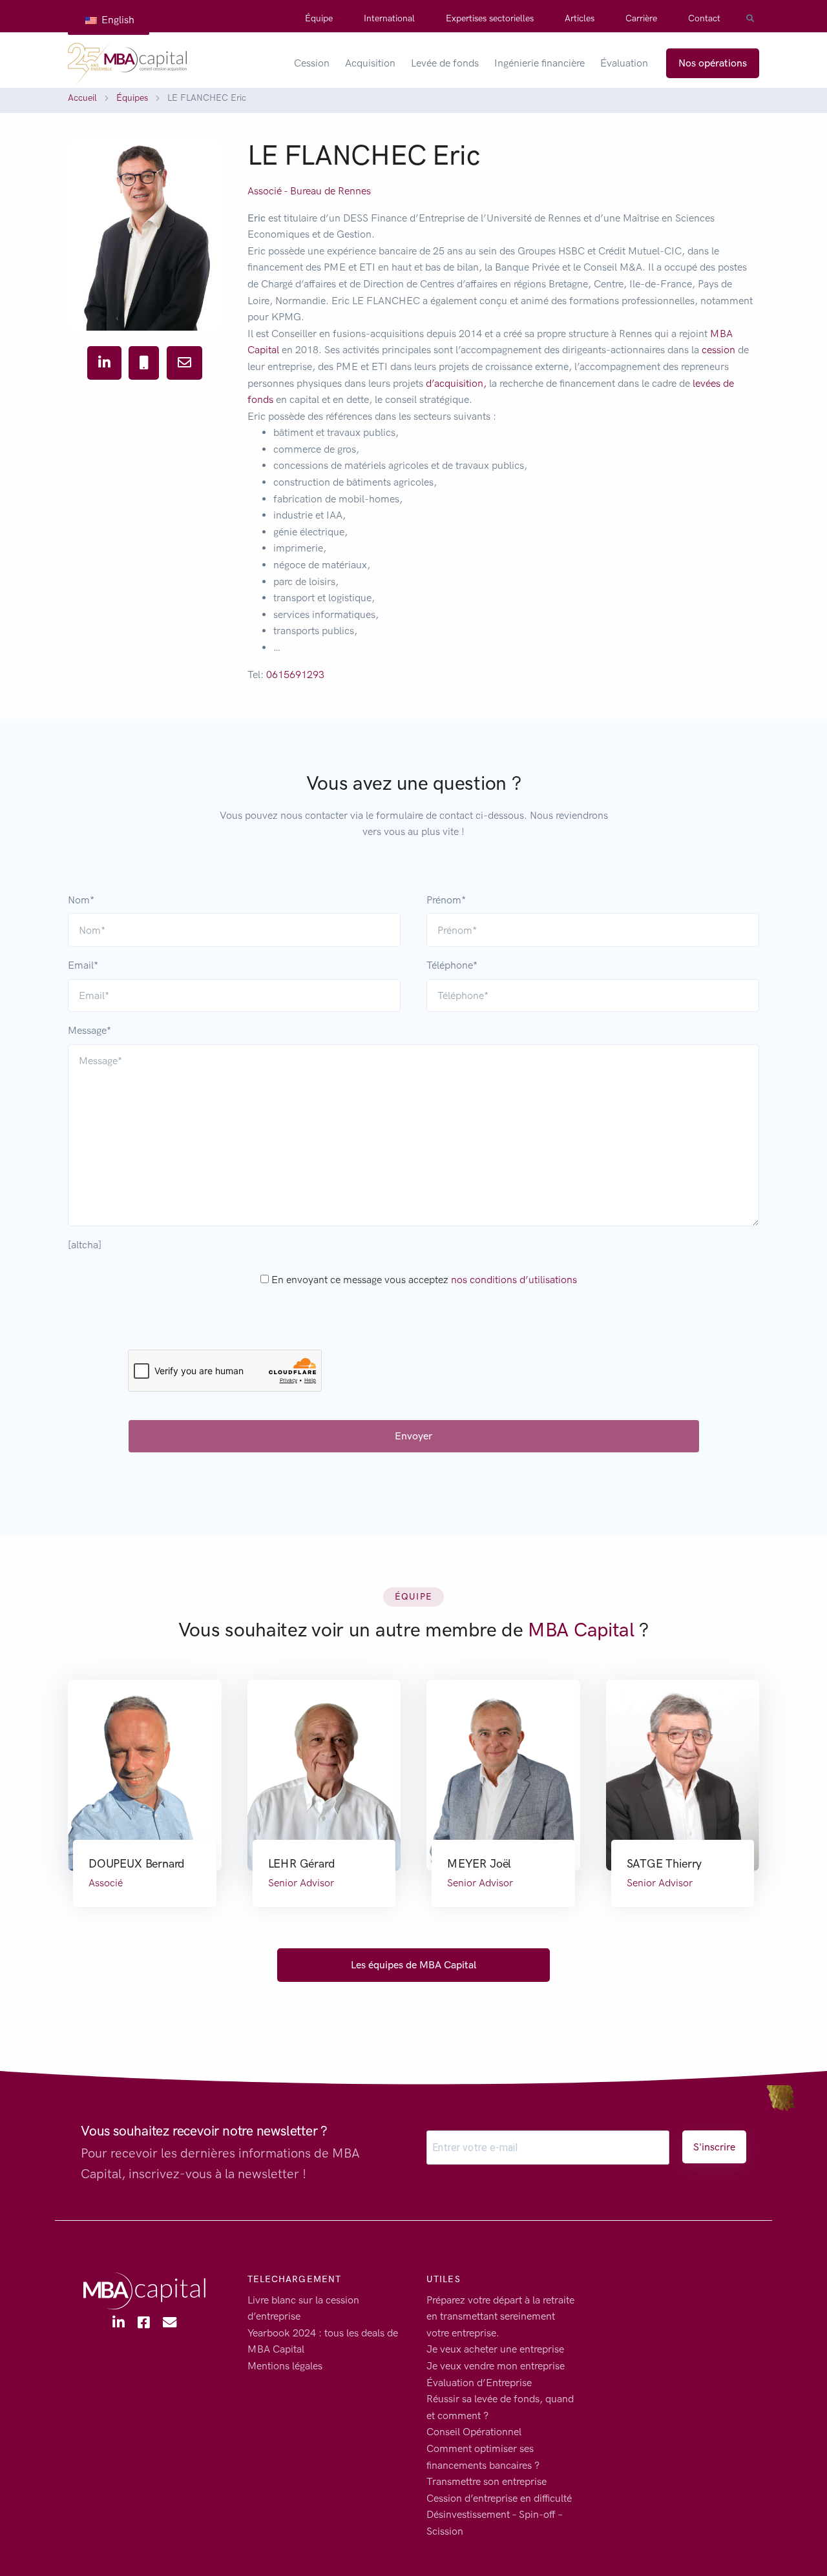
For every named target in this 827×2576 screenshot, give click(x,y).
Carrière (641, 18)
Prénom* (446, 900)
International (389, 18)
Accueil (82, 98)
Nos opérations (713, 63)
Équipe (319, 18)
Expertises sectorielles (490, 18)
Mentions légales (285, 2366)
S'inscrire (714, 2147)
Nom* (81, 900)
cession (718, 350)
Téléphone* (452, 965)
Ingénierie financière (539, 63)
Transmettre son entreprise (487, 2481)
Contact (704, 18)
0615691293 (295, 675)
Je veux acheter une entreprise (495, 2350)
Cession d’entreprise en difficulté (499, 2498)
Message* (89, 1030)
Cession (312, 63)
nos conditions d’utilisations (514, 1280)
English (117, 20)
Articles (580, 18)
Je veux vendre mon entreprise (496, 2366)
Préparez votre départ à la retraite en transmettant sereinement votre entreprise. (500, 2316)
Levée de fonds (445, 63)
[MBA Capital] (127, 63)
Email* (83, 965)
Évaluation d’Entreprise (479, 2383)
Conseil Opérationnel (474, 2432)
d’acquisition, (456, 383)
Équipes (132, 98)
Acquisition (370, 63)
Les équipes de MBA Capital (413, 1965)
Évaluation (624, 63)
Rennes (354, 191)
